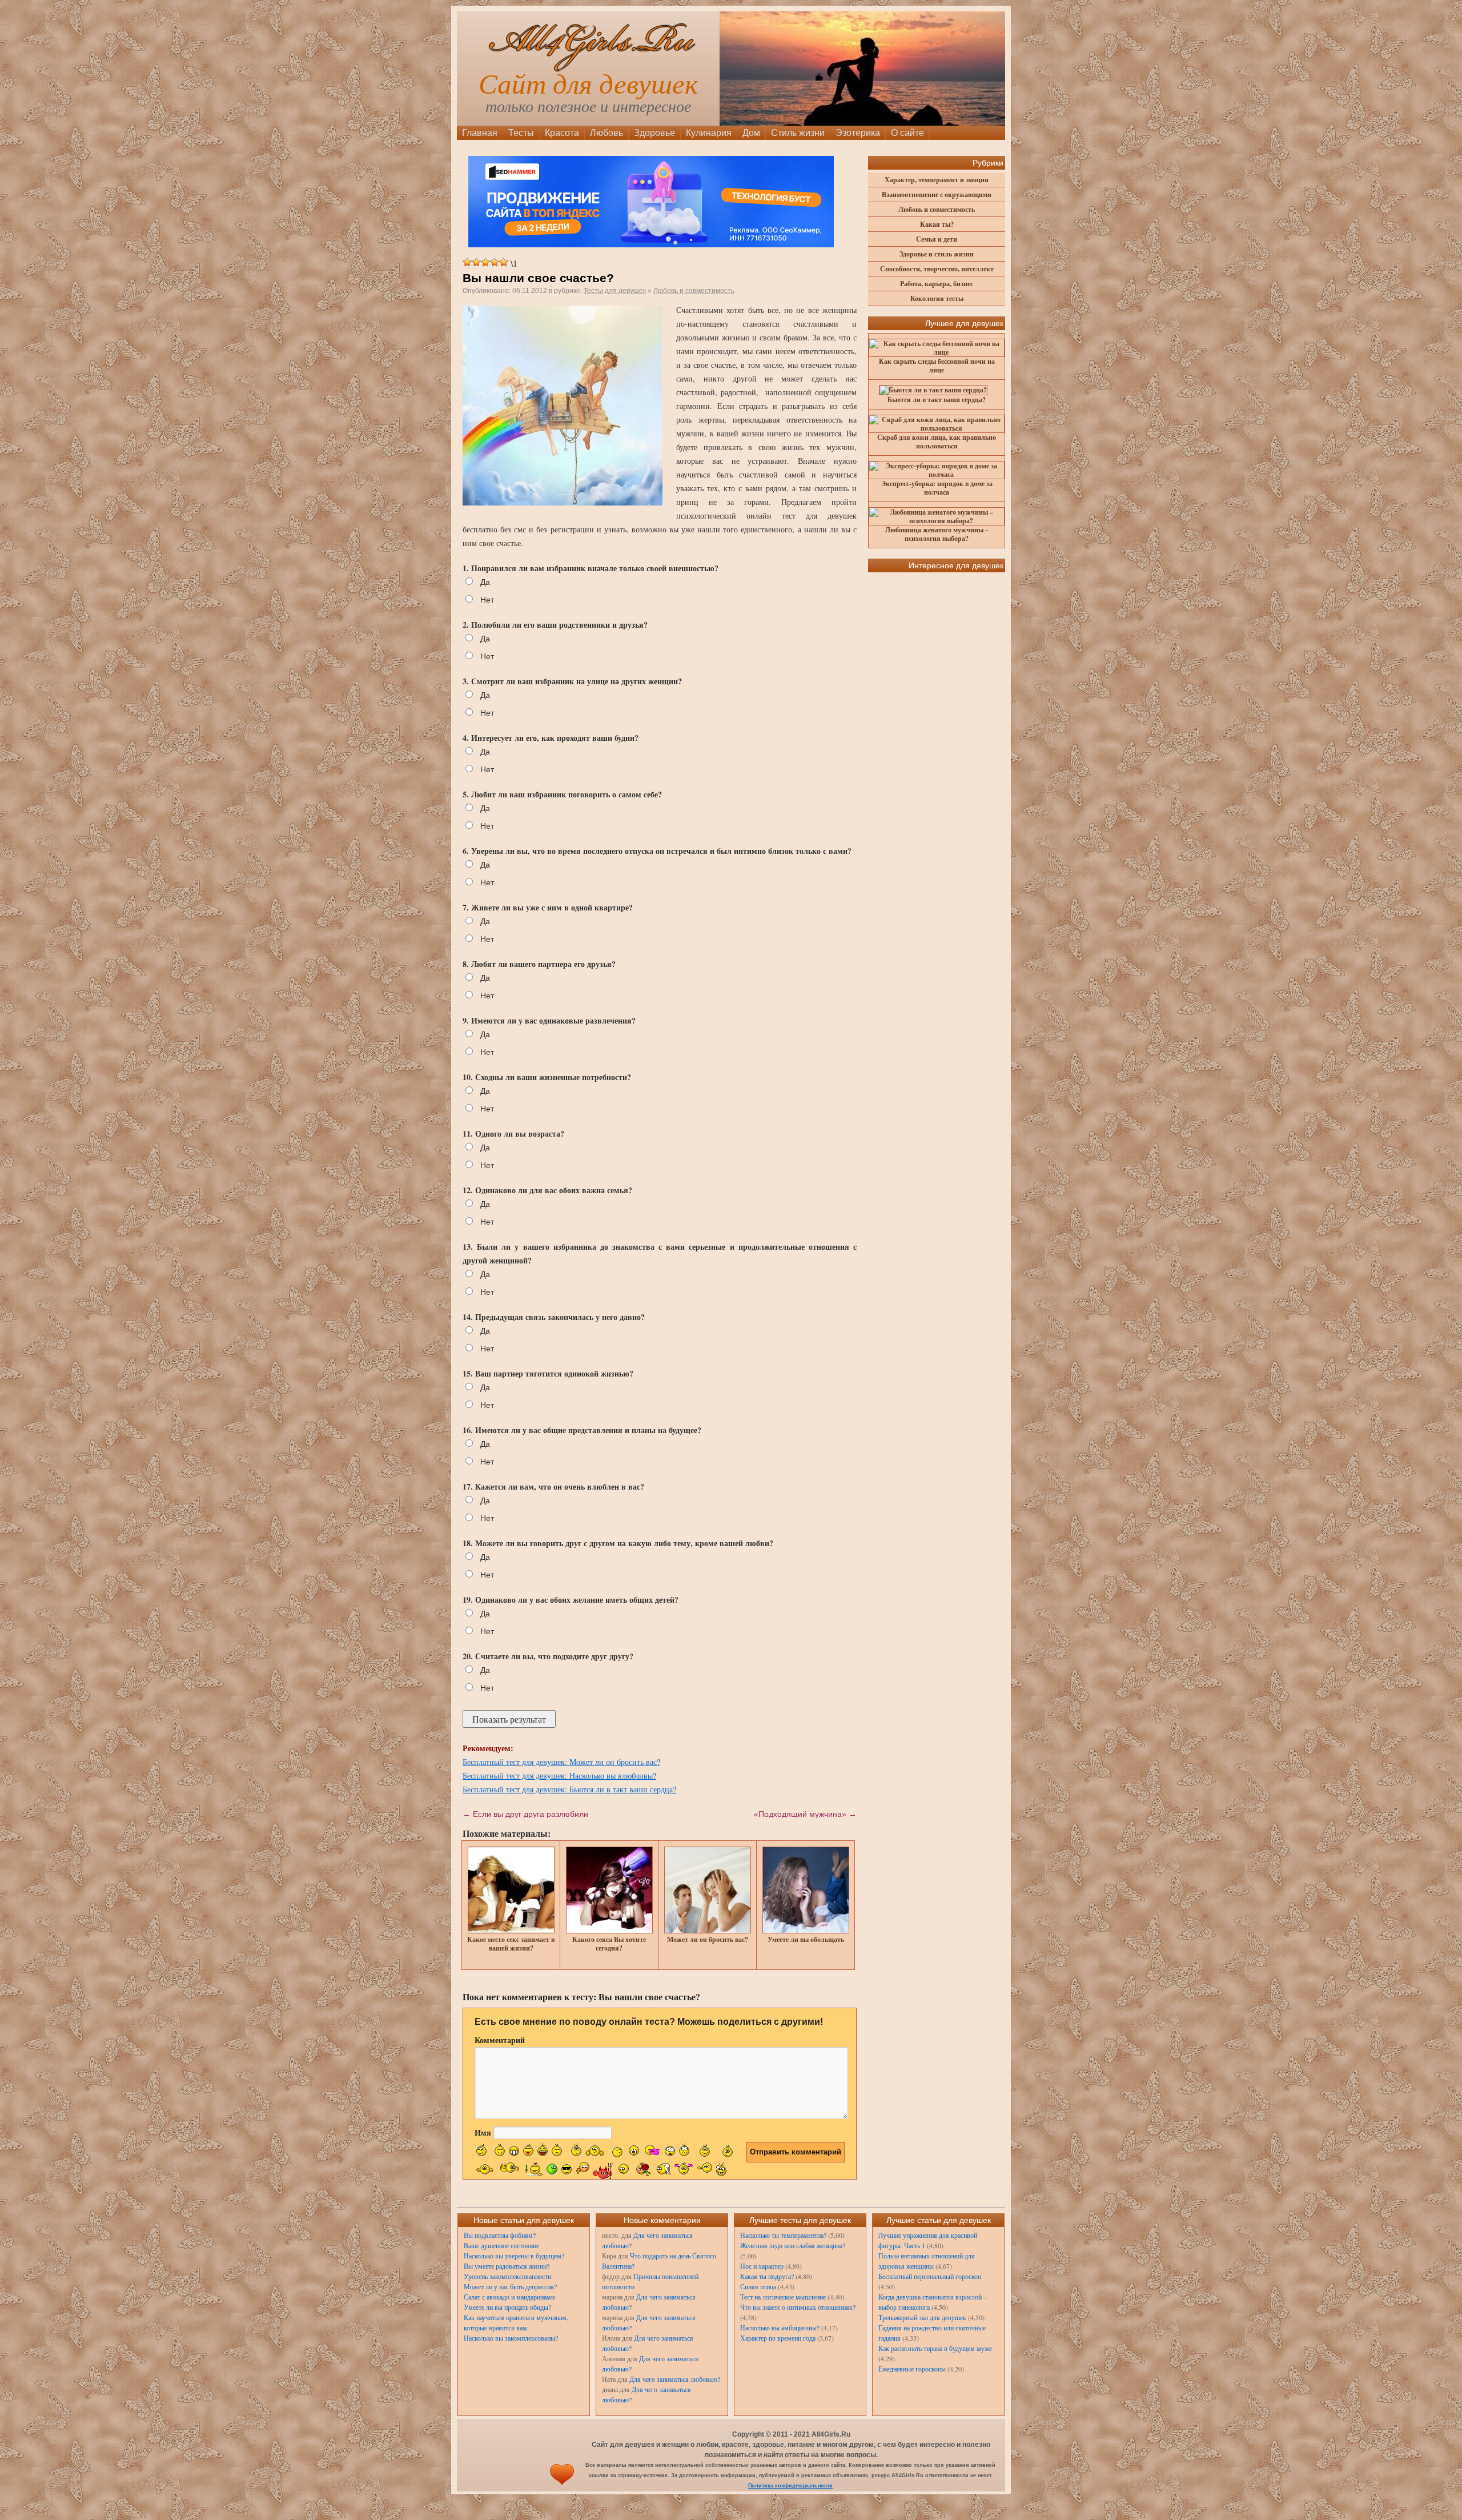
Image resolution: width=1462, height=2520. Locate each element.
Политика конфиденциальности (790, 2486)
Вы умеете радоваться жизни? (507, 2266)
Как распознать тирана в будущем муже (935, 2348)
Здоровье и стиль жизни (937, 254)
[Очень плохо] (467, 262)
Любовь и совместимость (694, 291)
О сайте (907, 133)
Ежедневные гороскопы (912, 2369)
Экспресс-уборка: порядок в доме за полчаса (937, 488)
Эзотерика (858, 133)
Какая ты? (937, 224)
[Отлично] (504, 262)
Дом (751, 133)
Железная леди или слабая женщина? (793, 2245)
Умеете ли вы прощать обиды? (507, 2307)
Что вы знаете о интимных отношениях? (798, 2307)
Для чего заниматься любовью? (675, 2379)
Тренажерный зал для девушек (922, 2317)
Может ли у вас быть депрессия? (510, 2286)
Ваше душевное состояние (501, 2245)
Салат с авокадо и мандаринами (509, 2297)
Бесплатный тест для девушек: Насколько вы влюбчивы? (559, 1775)
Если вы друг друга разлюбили (525, 1814)
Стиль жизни (798, 133)
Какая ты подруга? (767, 2276)
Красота (562, 133)
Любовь (607, 133)
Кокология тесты (937, 298)
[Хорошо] (495, 262)
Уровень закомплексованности (507, 2276)
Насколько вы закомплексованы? (511, 2338)
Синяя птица (758, 2286)
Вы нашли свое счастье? (538, 278)
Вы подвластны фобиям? (500, 2235)
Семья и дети (937, 239)
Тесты (521, 133)
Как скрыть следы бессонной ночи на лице (937, 366)
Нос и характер (762, 2266)
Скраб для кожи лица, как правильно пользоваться (937, 442)
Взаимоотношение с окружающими (937, 194)
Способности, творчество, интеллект (937, 269)
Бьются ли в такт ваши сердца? (937, 400)
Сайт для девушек (588, 84)
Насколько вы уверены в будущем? (514, 2256)
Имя (483, 2132)
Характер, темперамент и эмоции (937, 180)
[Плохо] (476, 262)
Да (485, 582)
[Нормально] (485, 262)
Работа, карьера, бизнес (937, 284)
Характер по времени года (778, 2338)
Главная (480, 133)
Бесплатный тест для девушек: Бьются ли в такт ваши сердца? (569, 1789)
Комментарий (500, 2040)
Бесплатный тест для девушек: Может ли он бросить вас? (561, 1762)
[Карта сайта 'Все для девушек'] (562, 2486)
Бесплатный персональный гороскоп (930, 2276)
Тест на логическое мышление (783, 2297)
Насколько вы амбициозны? (780, 2328)
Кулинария (709, 133)
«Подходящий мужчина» (805, 1814)
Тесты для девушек (615, 291)
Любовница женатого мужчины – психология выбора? (937, 534)
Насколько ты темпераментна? (783, 2235)
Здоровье (654, 133)
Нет (487, 600)
